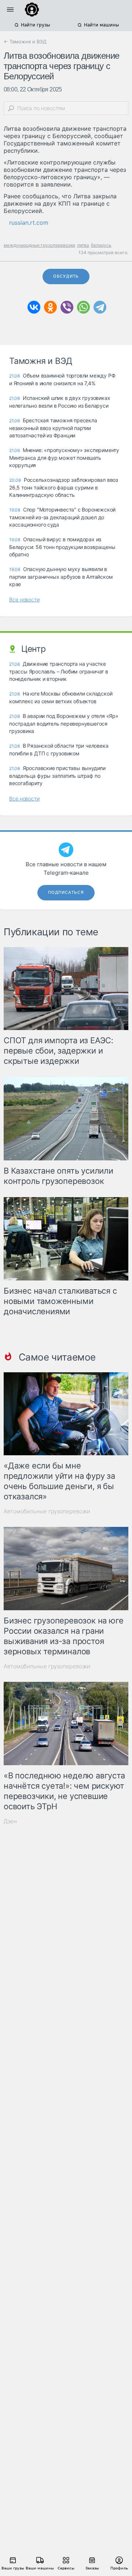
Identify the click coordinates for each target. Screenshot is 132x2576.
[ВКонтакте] (34, 307)
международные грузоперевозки (39, 245)
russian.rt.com (29, 223)
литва (83, 245)
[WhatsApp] (83, 307)
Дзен (10, 1821)
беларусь (101, 245)
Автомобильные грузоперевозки (47, 1511)
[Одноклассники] (50, 307)
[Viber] (67, 307)
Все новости (24, 599)
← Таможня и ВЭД (25, 41)
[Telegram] (100, 307)
